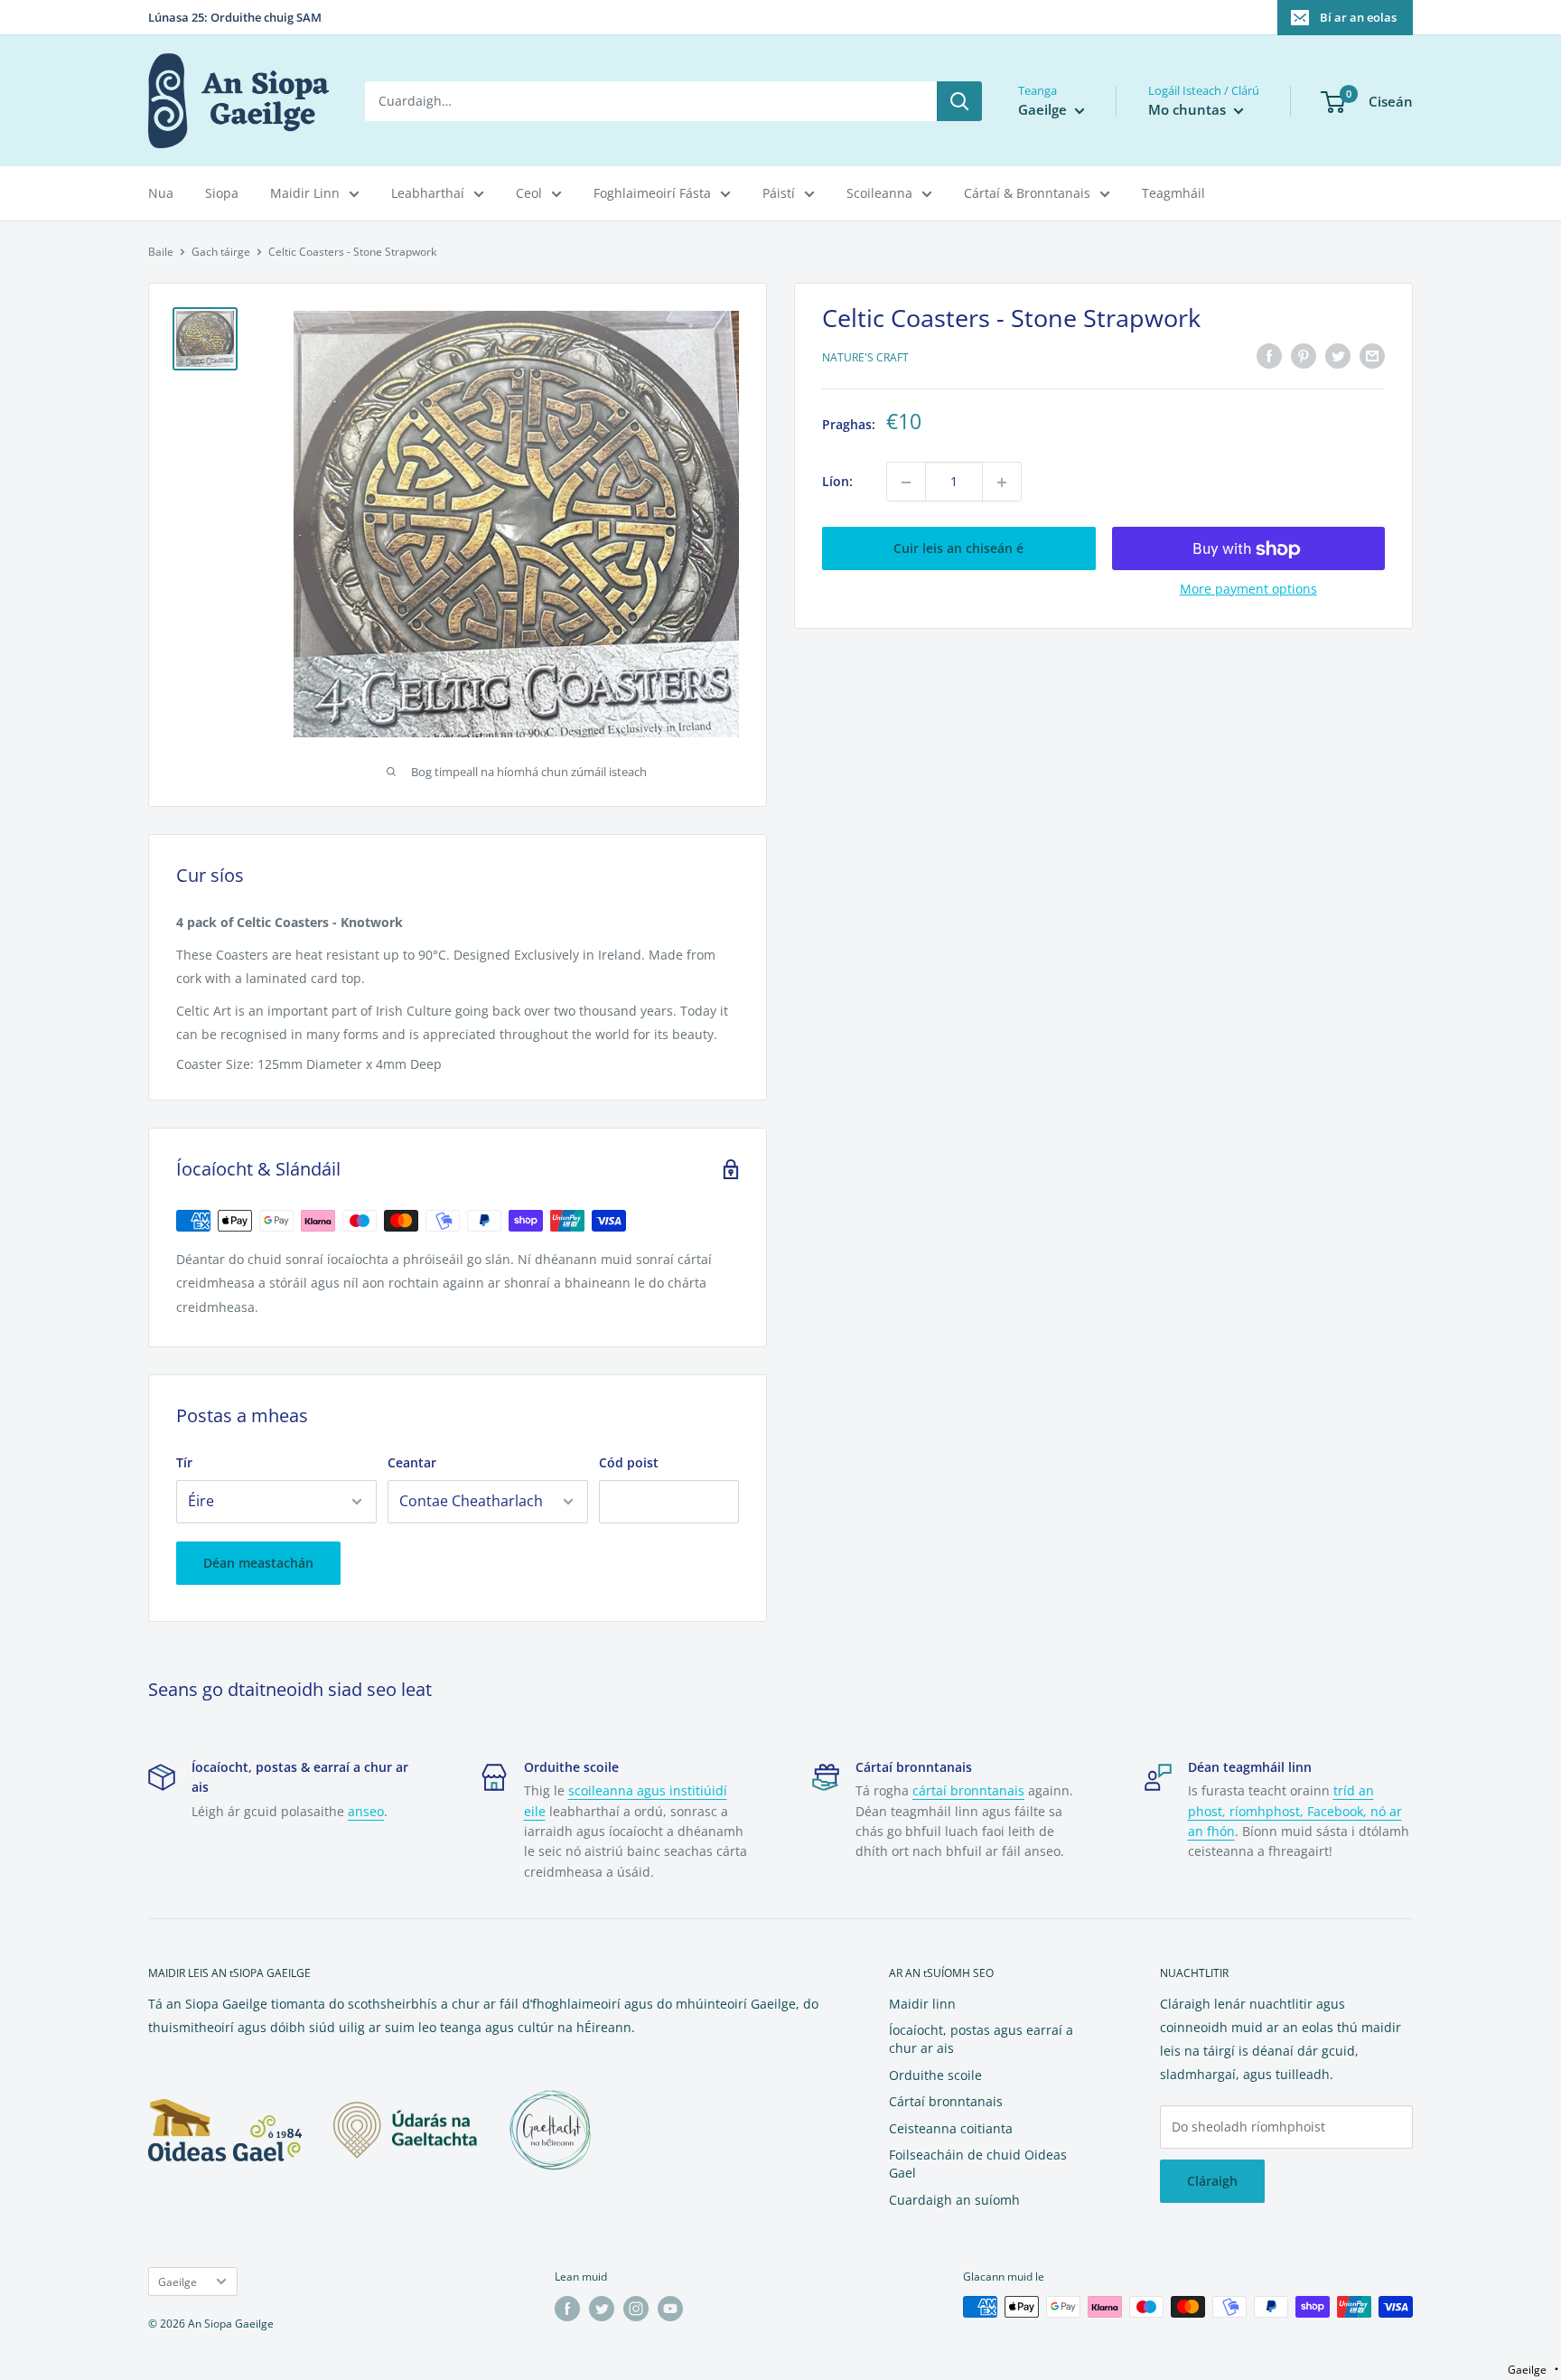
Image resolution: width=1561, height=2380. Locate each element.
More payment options (1248, 590)
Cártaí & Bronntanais (1027, 193)
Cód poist (629, 1462)
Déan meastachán (258, 1563)
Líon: (837, 482)
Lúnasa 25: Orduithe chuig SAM (235, 17)
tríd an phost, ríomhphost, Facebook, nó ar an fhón (1295, 1811)
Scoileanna (879, 193)
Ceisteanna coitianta (951, 2128)
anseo (366, 1811)
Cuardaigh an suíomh (954, 2200)
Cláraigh (1212, 2181)
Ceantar (412, 1462)
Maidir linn (922, 2004)
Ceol (529, 193)
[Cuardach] (959, 101)
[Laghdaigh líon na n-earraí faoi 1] (906, 483)
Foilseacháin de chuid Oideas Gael (978, 2164)
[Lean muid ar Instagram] (636, 2309)
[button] (1533, 2370)
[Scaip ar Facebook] (1269, 356)
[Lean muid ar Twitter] (602, 2309)
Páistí (779, 193)
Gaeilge (178, 2282)
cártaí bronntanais (968, 1790)
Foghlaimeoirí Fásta (652, 193)
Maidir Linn (305, 193)
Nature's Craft (865, 358)
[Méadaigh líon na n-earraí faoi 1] (1002, 483)
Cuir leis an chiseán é (958, 549)
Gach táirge (221, 252)
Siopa (222, 193)
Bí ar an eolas (1358, 17)
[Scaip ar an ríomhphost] (1372, 356)
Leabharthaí (428, 193)
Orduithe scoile (935, 2075)
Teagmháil (1173, 193)
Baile (161, 252)
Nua (161, 193)
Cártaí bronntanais (946, 2101)
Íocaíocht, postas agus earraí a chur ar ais (981, 2039)
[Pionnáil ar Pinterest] (1304, 356)
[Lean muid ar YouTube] (670, 2309)
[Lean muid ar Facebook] (567, 2309)
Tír (184, 1462)
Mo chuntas (1189, 109)
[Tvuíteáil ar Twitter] (1338, 356)
